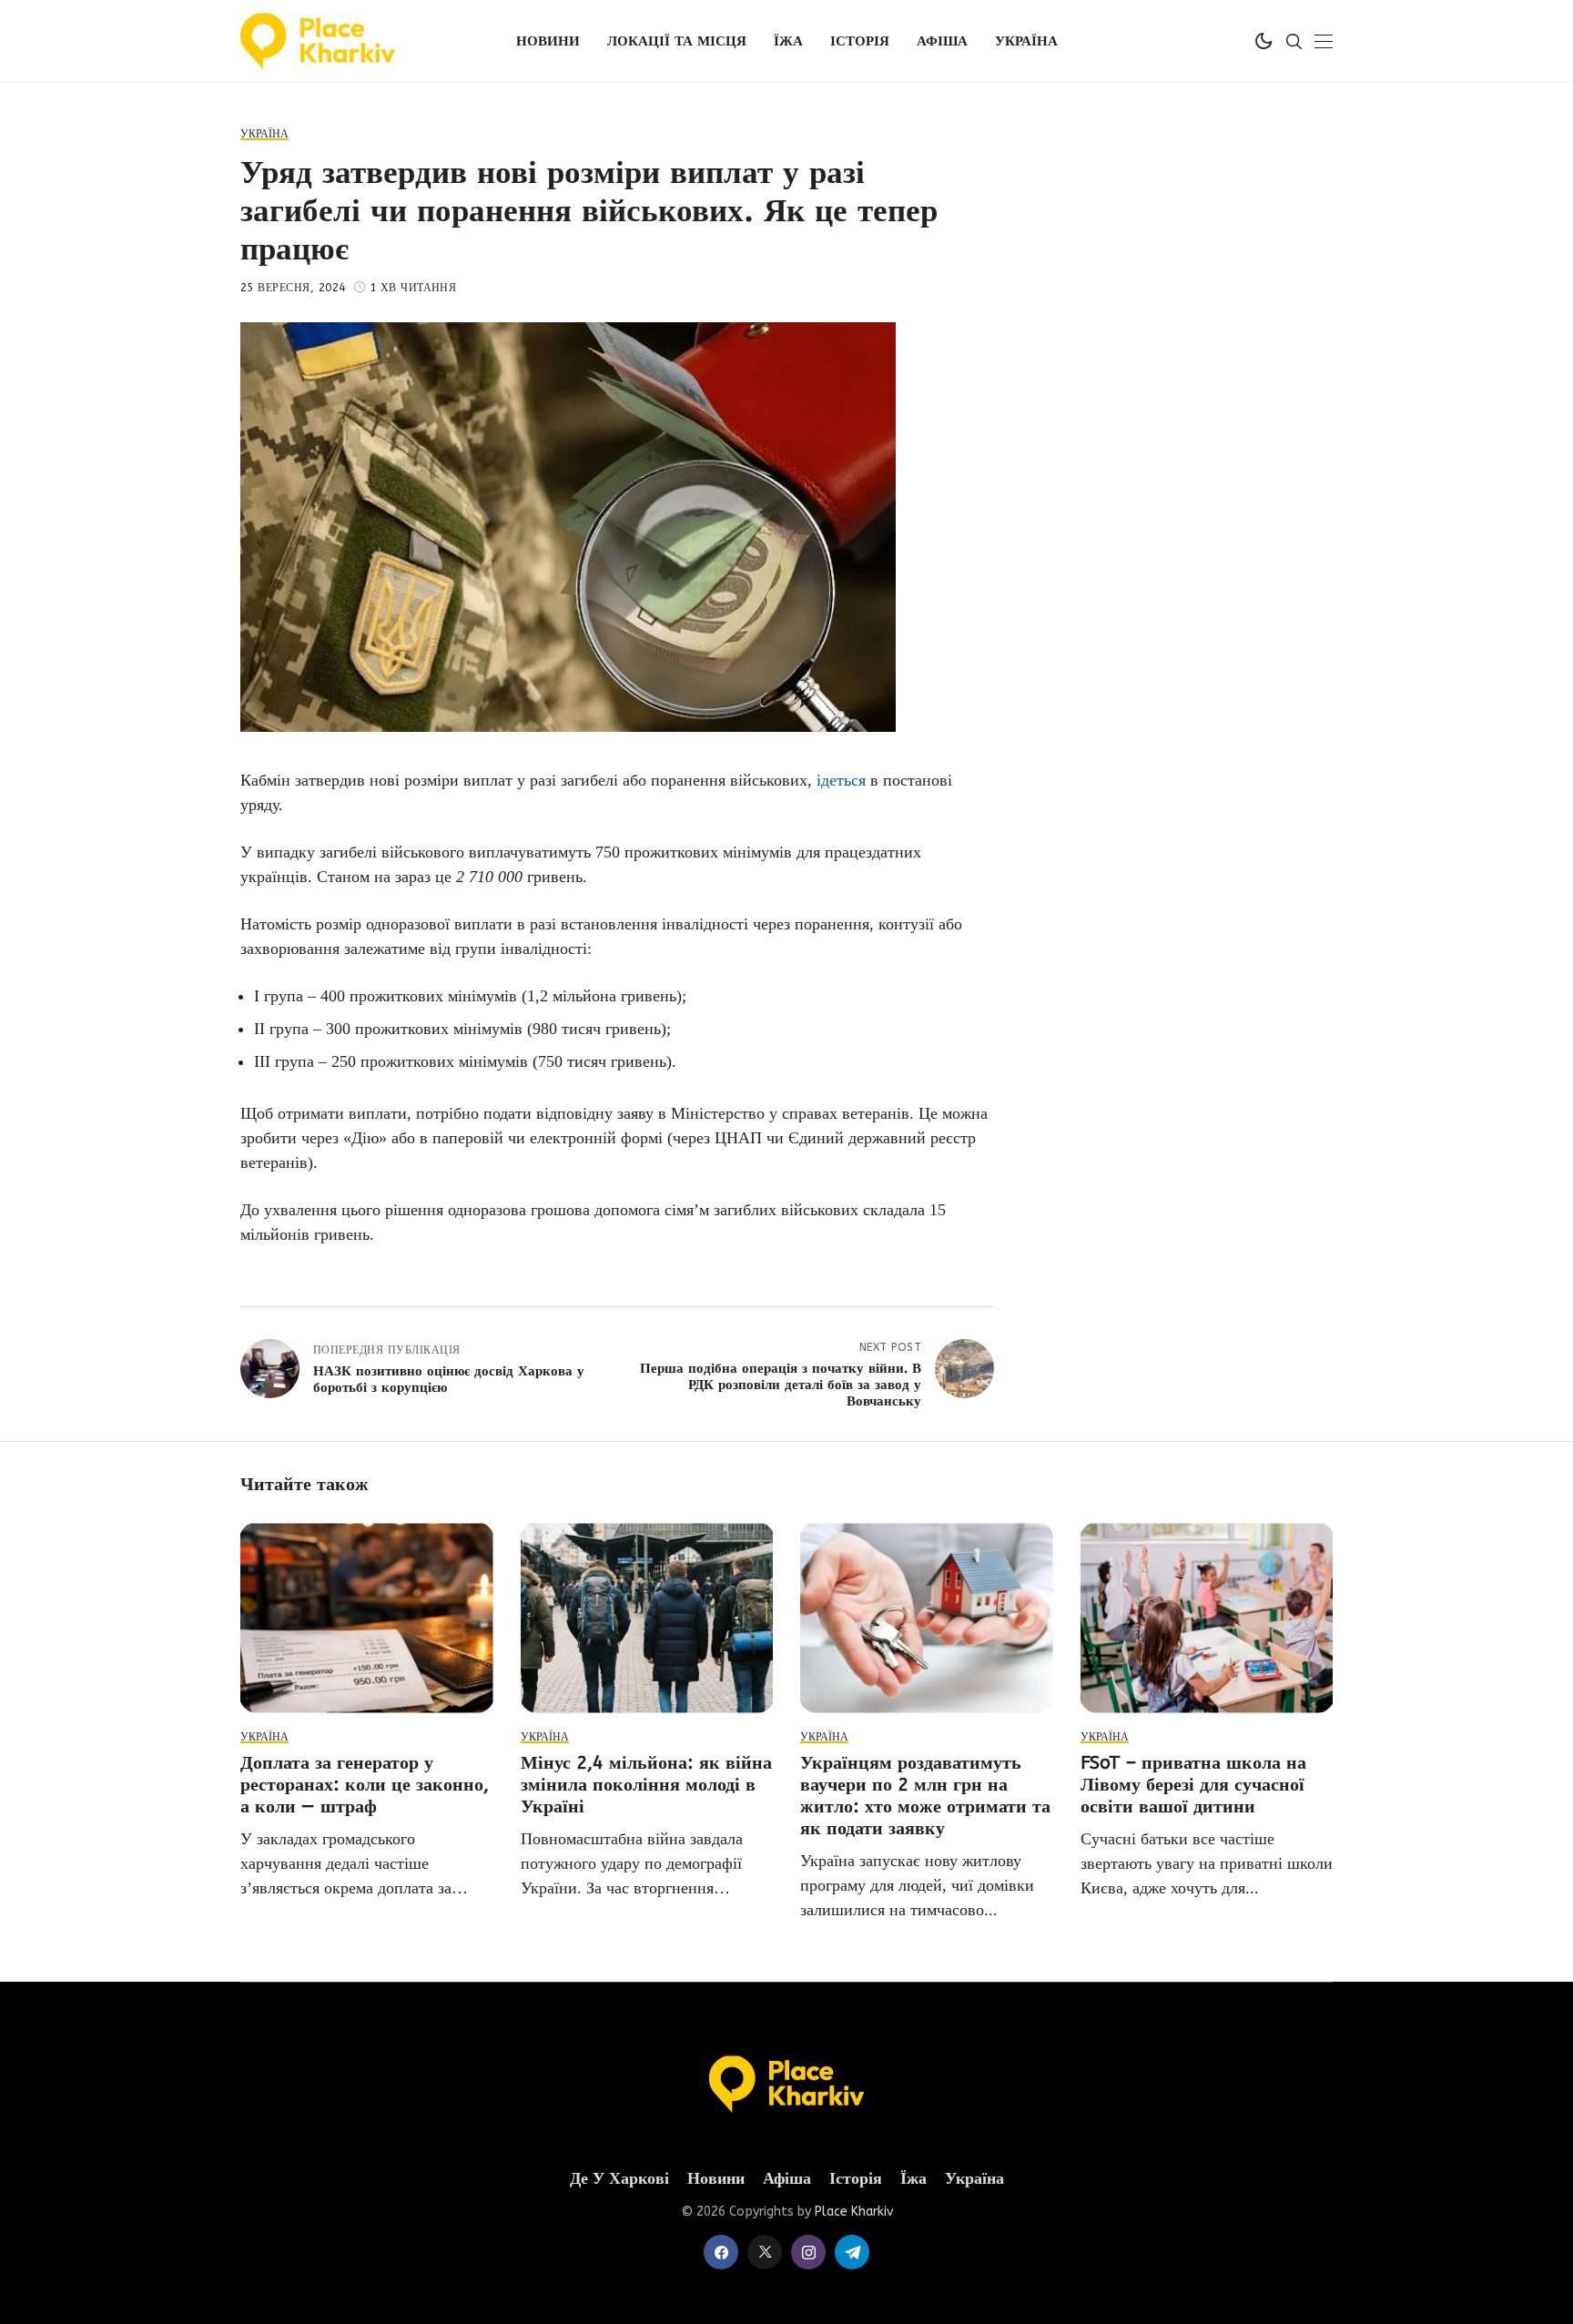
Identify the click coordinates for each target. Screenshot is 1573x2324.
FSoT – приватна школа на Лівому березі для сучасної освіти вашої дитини (1193, 1785)
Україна (974, 2179)
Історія (856, 2179)
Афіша (787, 2179)
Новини (716, 2179)
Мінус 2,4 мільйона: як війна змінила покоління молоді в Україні (646, 1785)
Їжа (913, 2179)
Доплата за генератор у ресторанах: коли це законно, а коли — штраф (365, 1785)
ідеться (841, 780)
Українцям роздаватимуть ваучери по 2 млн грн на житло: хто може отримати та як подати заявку (925, 1796)
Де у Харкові (619, 2179)
